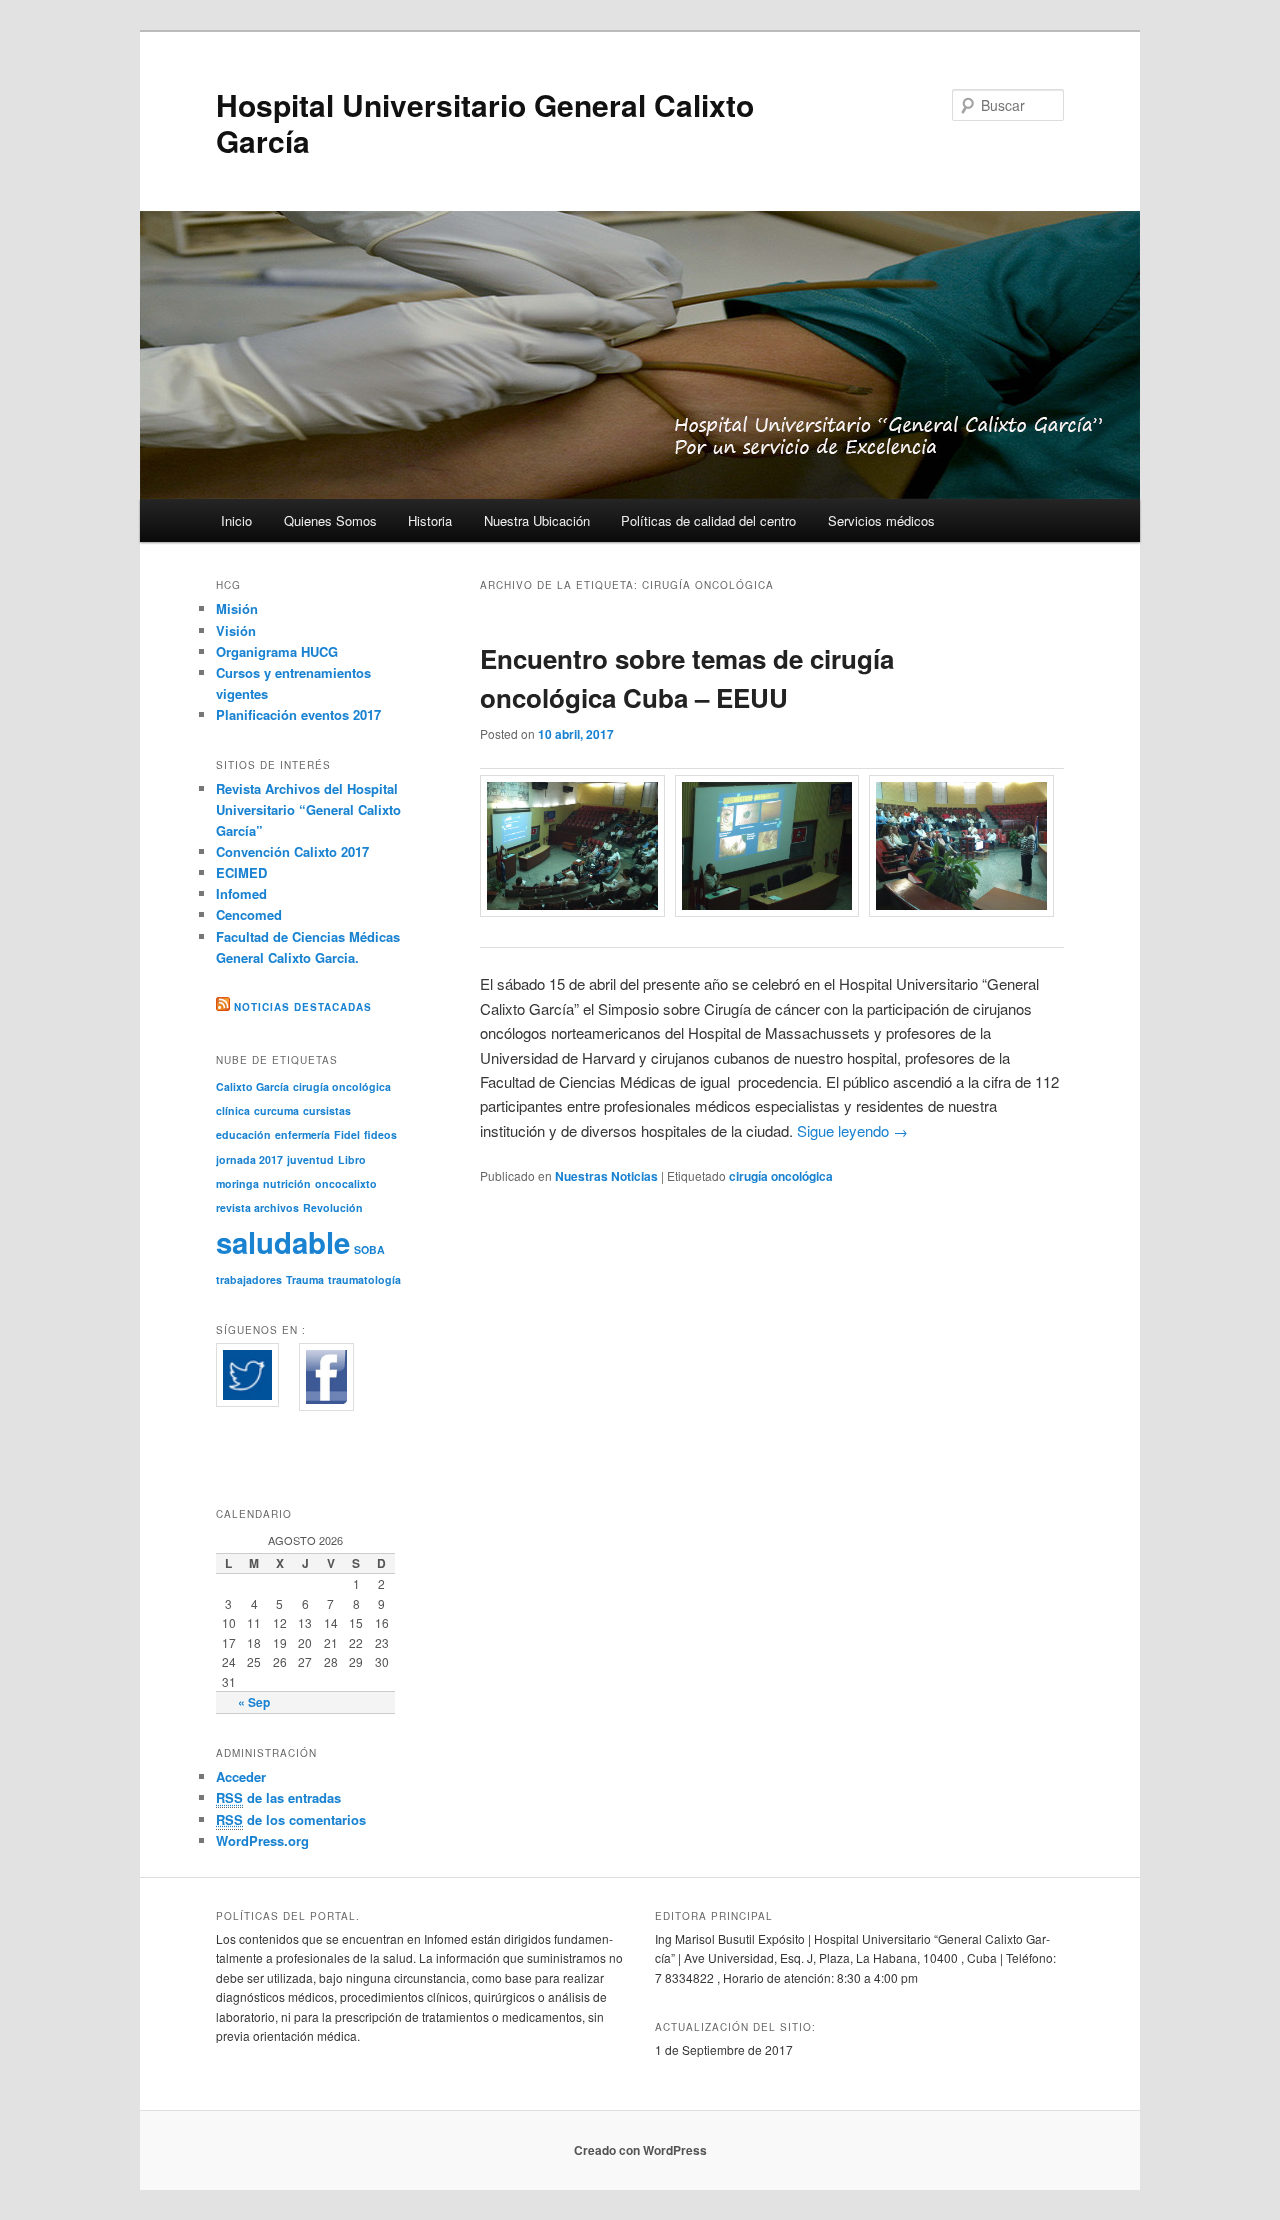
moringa (237, 1183)
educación (243, 1134)
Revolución (333, 1207)
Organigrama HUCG (277, 651)
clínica (233, 1110)
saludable (283, 1242)
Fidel (347, 1134)
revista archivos (257, 1207)
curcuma (276, 1110)
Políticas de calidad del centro (708, 520)
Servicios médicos (881, 520)
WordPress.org (262, 1840)
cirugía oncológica (781, 1176)
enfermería (302, 1134)
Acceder (241, 1776)
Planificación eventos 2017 (298, 714)
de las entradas (278, 1797)
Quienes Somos (330, 520)
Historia (430, 520)
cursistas (327, 1110)
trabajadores (249, 1279)
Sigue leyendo (852, 1130)
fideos (380, 1134)
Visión (236, 630)
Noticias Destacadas (303, 1007)
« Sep (254, 1702)
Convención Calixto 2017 (292, 851)
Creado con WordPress (640, 2150)
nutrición (287, 1183)
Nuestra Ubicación (537, 520)
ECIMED (241, 872)
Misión (237, 608)
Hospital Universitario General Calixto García (485, 122)
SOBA (369, 1249)
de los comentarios (291, 1819)
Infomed (241, 893)
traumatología (364, 1279)
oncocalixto (346, 1183)
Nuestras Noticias (606, 1176)
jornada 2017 (249, 1159)
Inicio (236, 520)
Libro (352, 1159)
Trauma (305, 1279)
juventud (310, 1159)
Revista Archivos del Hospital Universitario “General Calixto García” (308, 809)
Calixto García (252, 1086)
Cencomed (249, 914)
